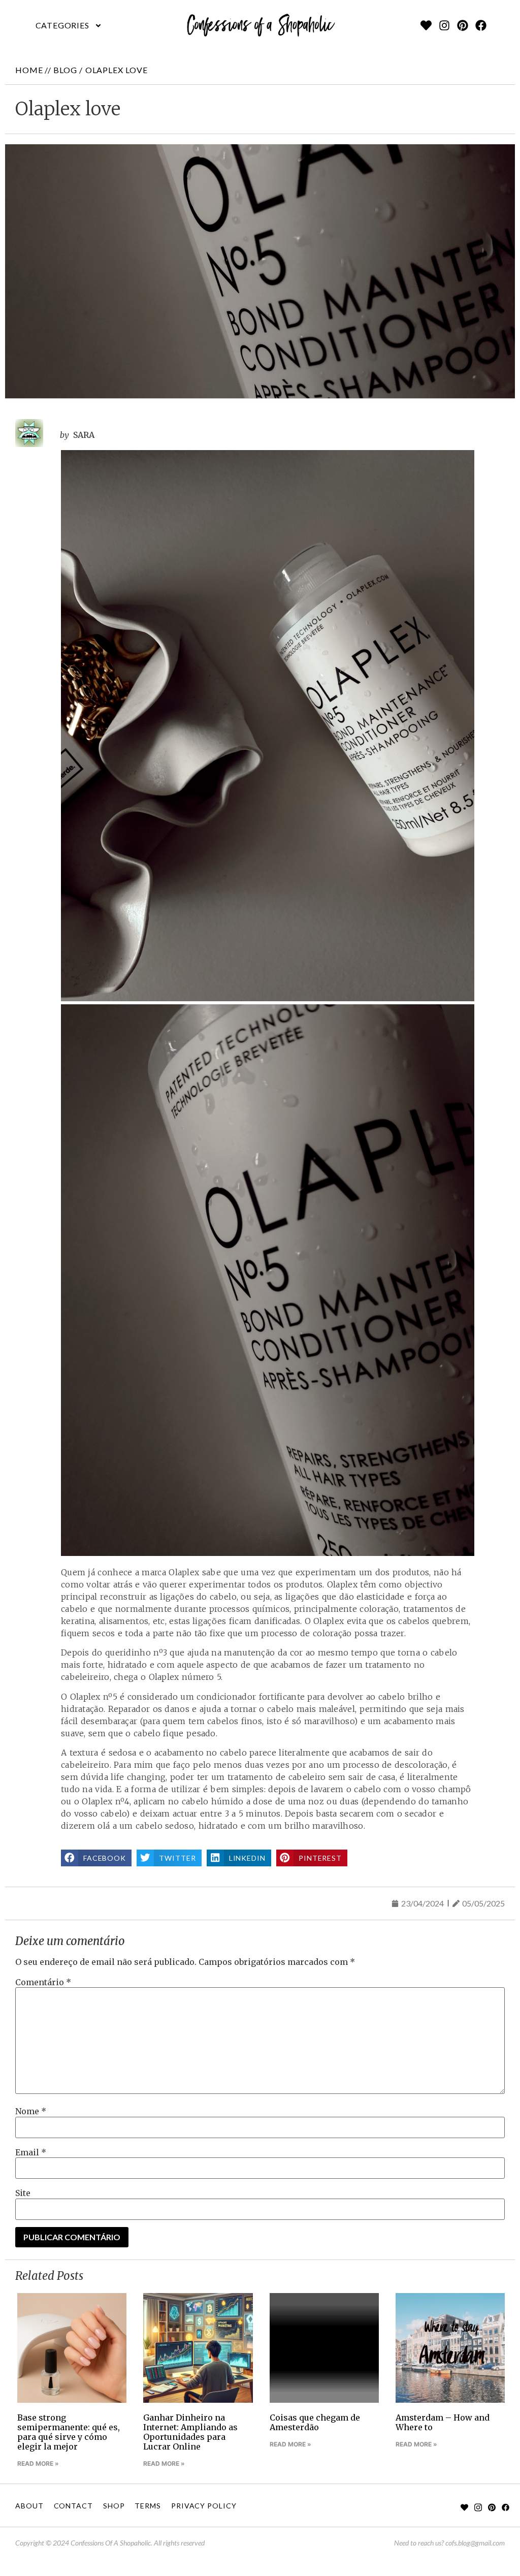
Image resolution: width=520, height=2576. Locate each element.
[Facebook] (481, 25)
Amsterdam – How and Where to (443, 2422)
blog (65, 70)
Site (23, 2193)
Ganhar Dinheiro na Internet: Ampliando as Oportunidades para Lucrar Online (190, 2432)
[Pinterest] (463, 25)
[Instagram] (444, 25)
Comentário (43, 1982)
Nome (31, 2111)
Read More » (38, 2463)
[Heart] (426, 25)
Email (31, 2152)
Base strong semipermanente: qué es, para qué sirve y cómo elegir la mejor (69, 2432)
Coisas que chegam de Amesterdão (315, 2422)
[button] (69, 25)
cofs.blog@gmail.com (475, 2543)
